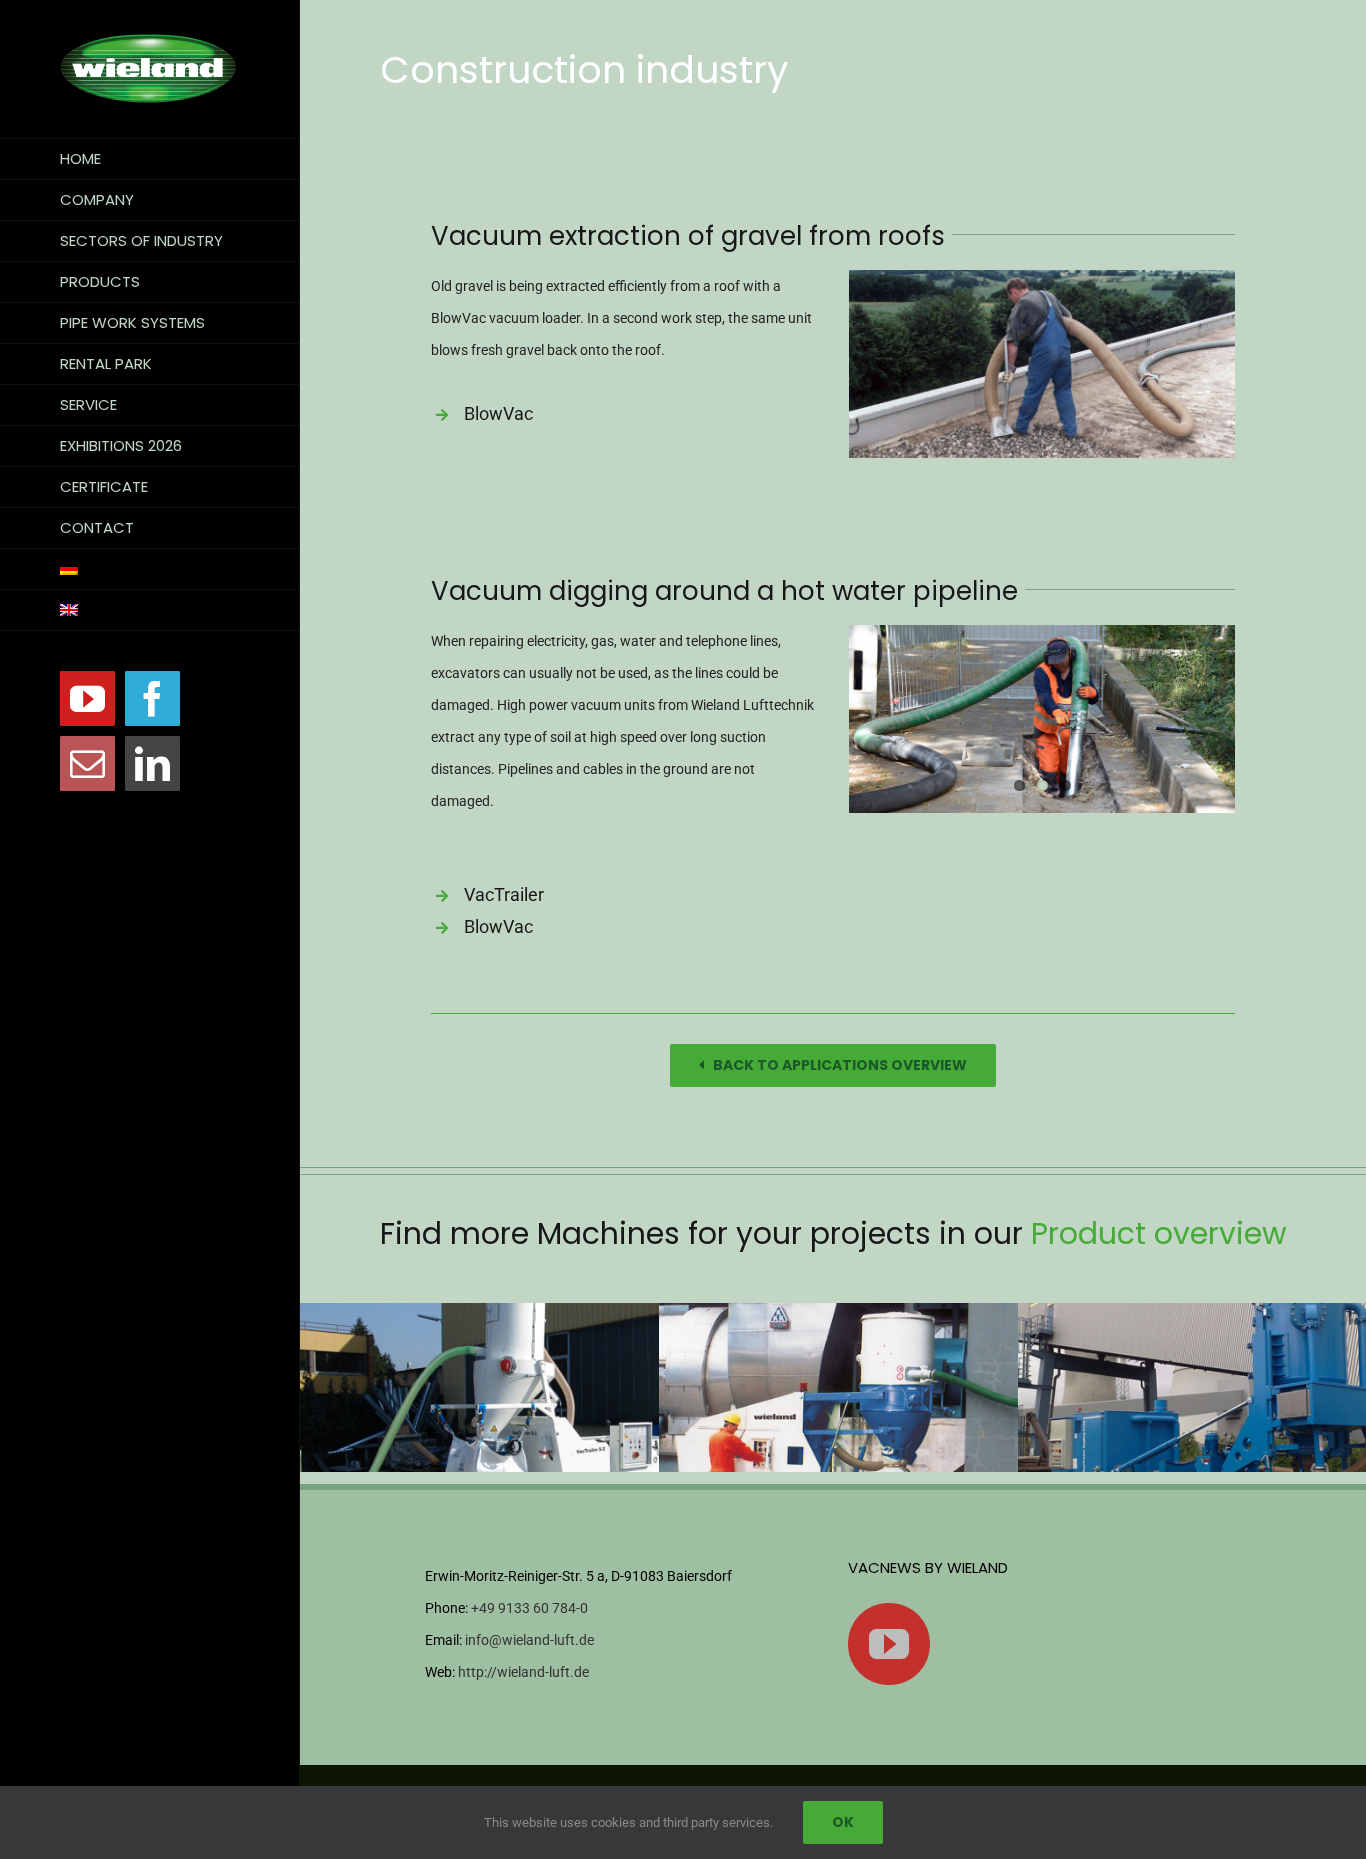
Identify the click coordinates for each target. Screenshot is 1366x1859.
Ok (843, 1822)
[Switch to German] (150, 569)
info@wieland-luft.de (529, 1640)
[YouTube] (889, 1644)
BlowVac (498, 413)
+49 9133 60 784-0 (529, 1608)
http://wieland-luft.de (523, 1672)
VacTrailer (504, 894)
